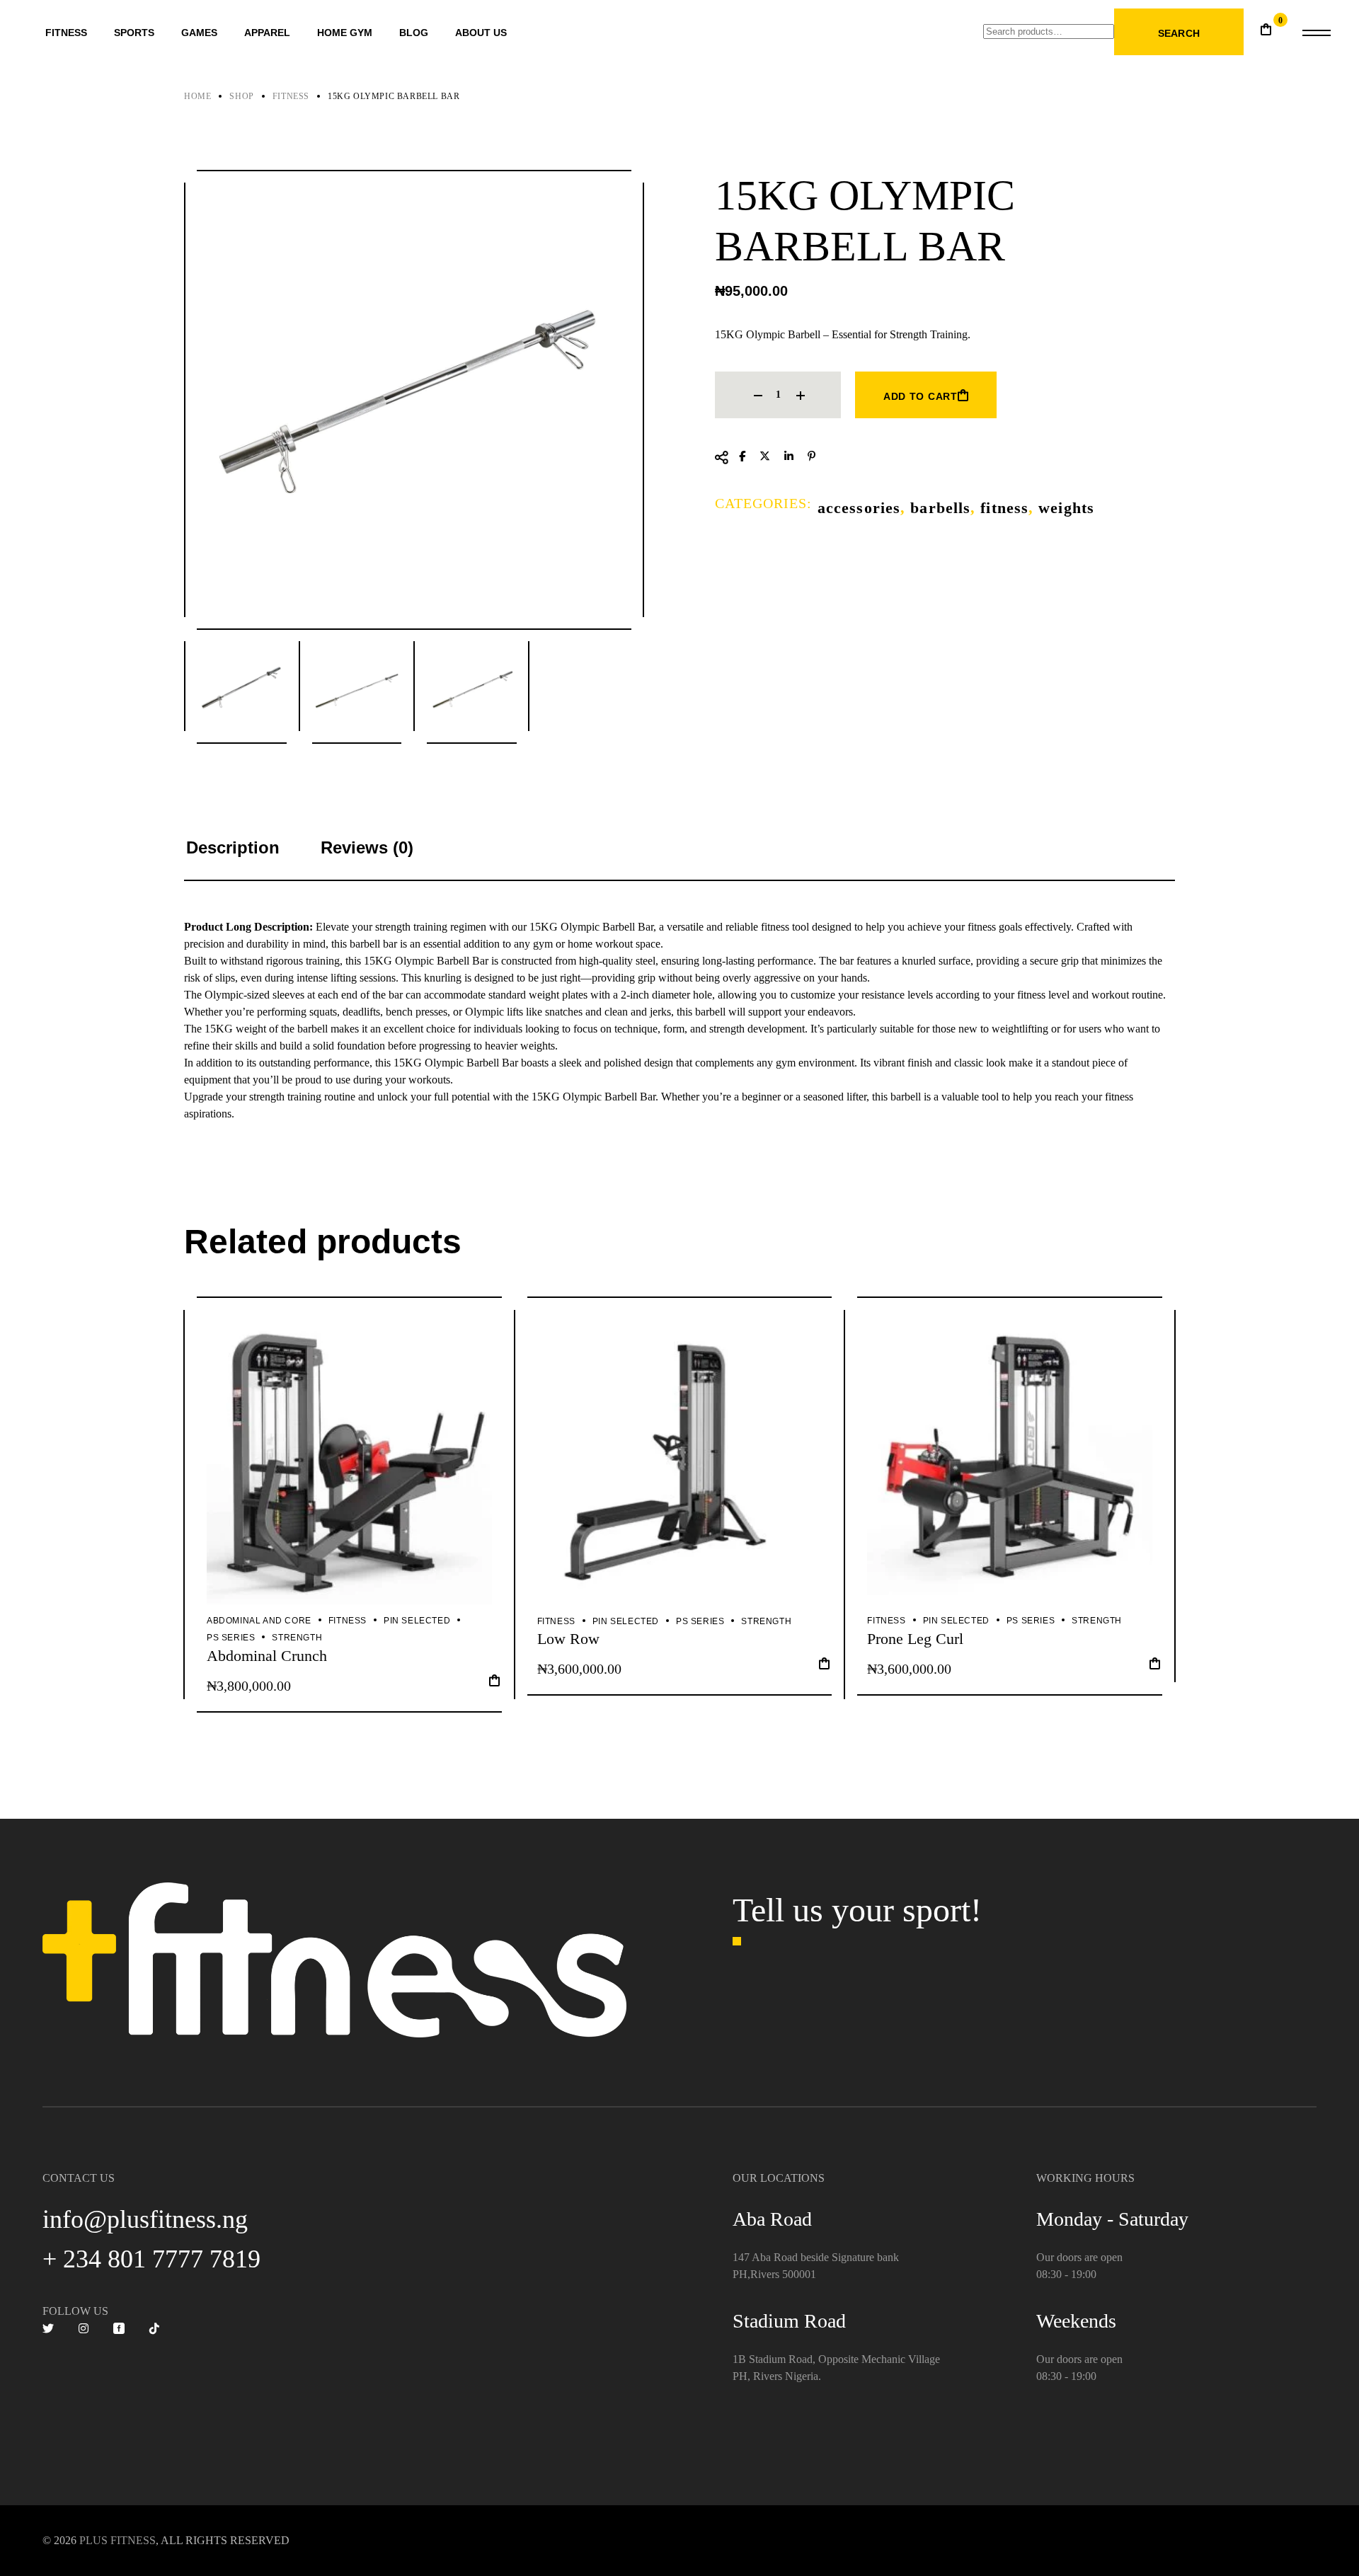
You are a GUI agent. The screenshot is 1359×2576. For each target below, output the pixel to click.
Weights (1066, 508)
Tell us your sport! (857, 1910)
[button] (494, 1685)
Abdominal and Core (259, 1621)
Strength (297, 1638)
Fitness (1004, 508)
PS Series (231, 1638)
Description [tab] (233, 847)
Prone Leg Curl (915, 1639)
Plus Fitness (117, 2540)
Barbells (940, 508)
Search (1179, 33)
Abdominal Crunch (267, 1656)
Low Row (568, 1639)
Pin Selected (417, 1621)
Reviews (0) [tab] (367, 847)
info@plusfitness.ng (145, 2219)
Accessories (859, 508)
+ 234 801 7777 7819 (151, 2259)
